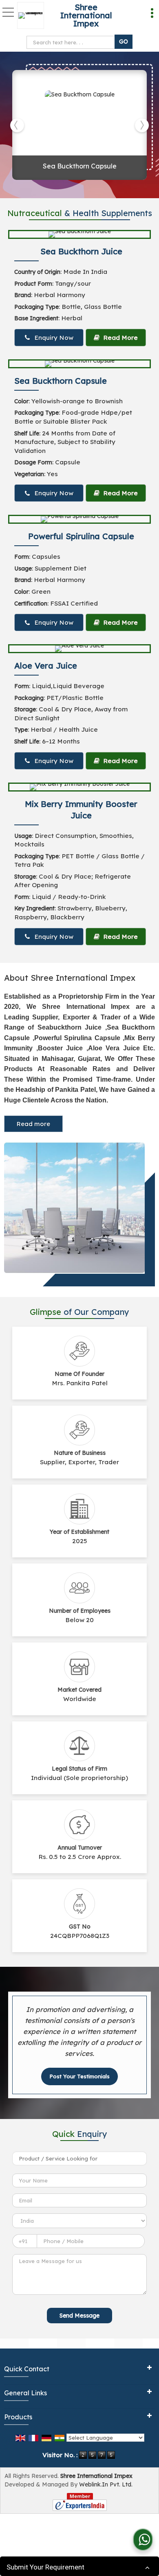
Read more (33, 1124)
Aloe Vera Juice (46, 666)
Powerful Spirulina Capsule (81, 536)
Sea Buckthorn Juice (81, 251)
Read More (120, 338)
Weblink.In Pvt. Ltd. (106, 2484)
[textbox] (72, 42)
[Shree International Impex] (33, 15)
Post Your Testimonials (79, 2076)
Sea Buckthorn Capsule (80, 166)
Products (18, 2417)
